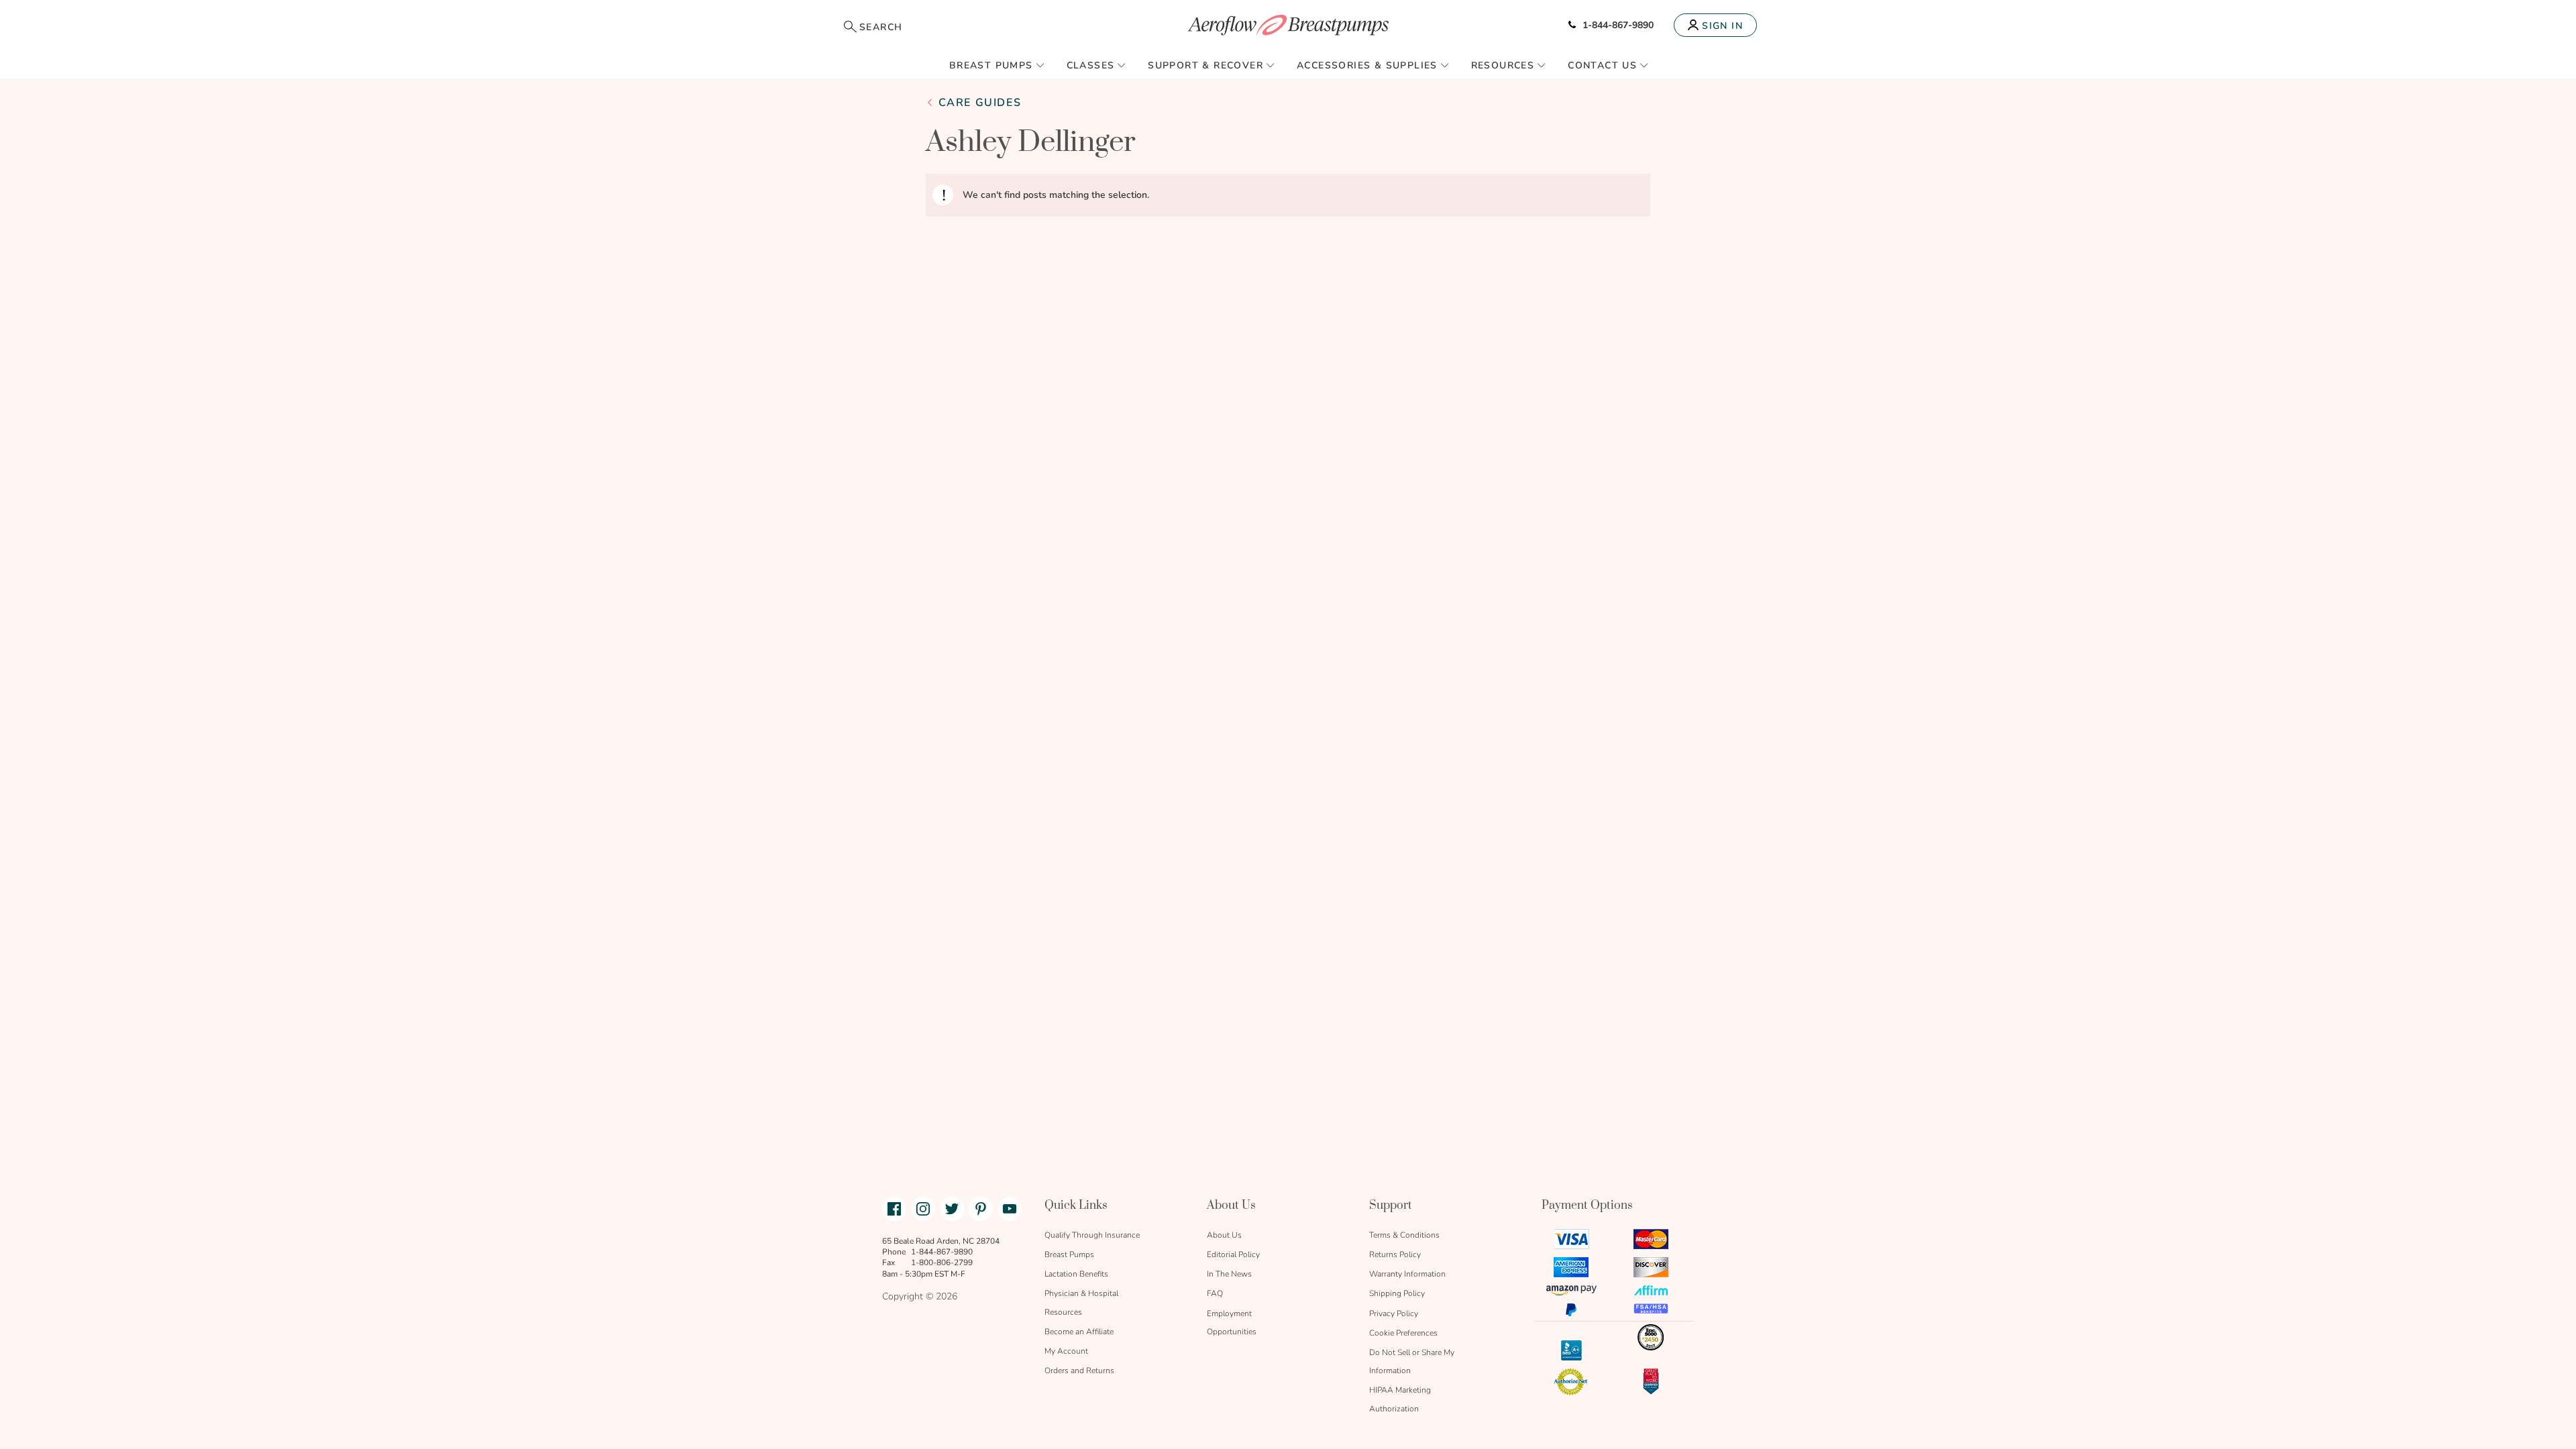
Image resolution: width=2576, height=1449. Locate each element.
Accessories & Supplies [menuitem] (1367, 65)
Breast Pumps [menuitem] (991, 65)
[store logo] (1288, 25)
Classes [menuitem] (1091, 65)
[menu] (1288, 65)
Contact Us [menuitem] (1602, 65)
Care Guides (980, 103)
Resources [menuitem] (1503, 65)
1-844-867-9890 (1618, 25)
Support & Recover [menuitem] (1205, 65)
